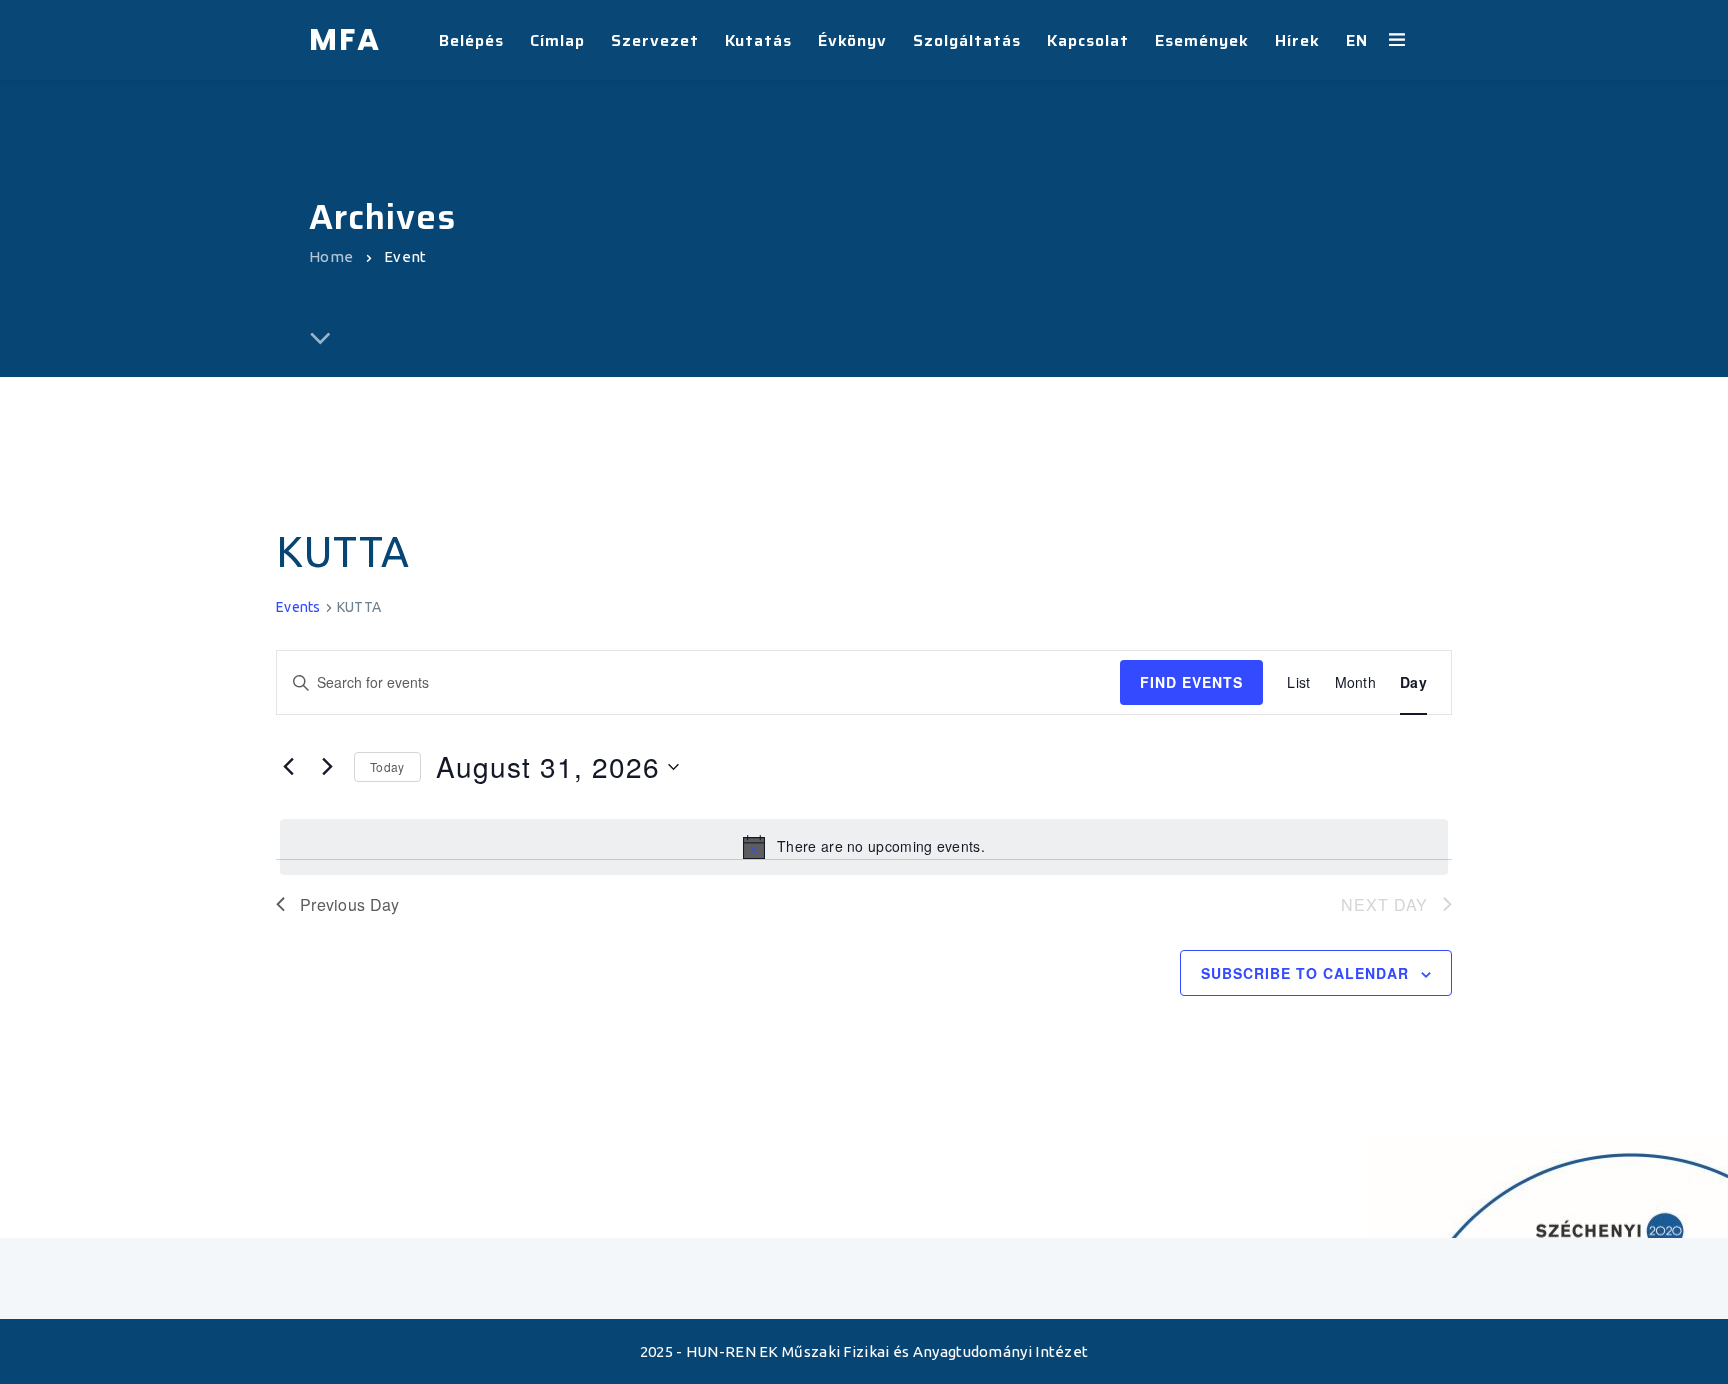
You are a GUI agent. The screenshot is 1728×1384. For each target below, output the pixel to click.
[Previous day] (288, 767)
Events (298, 607)
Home (331, 256)
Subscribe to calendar (1305, 973)
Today (387, 766)
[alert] (864, 847)
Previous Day (350, 904)
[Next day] (327, 767)
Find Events (1191, 682)
